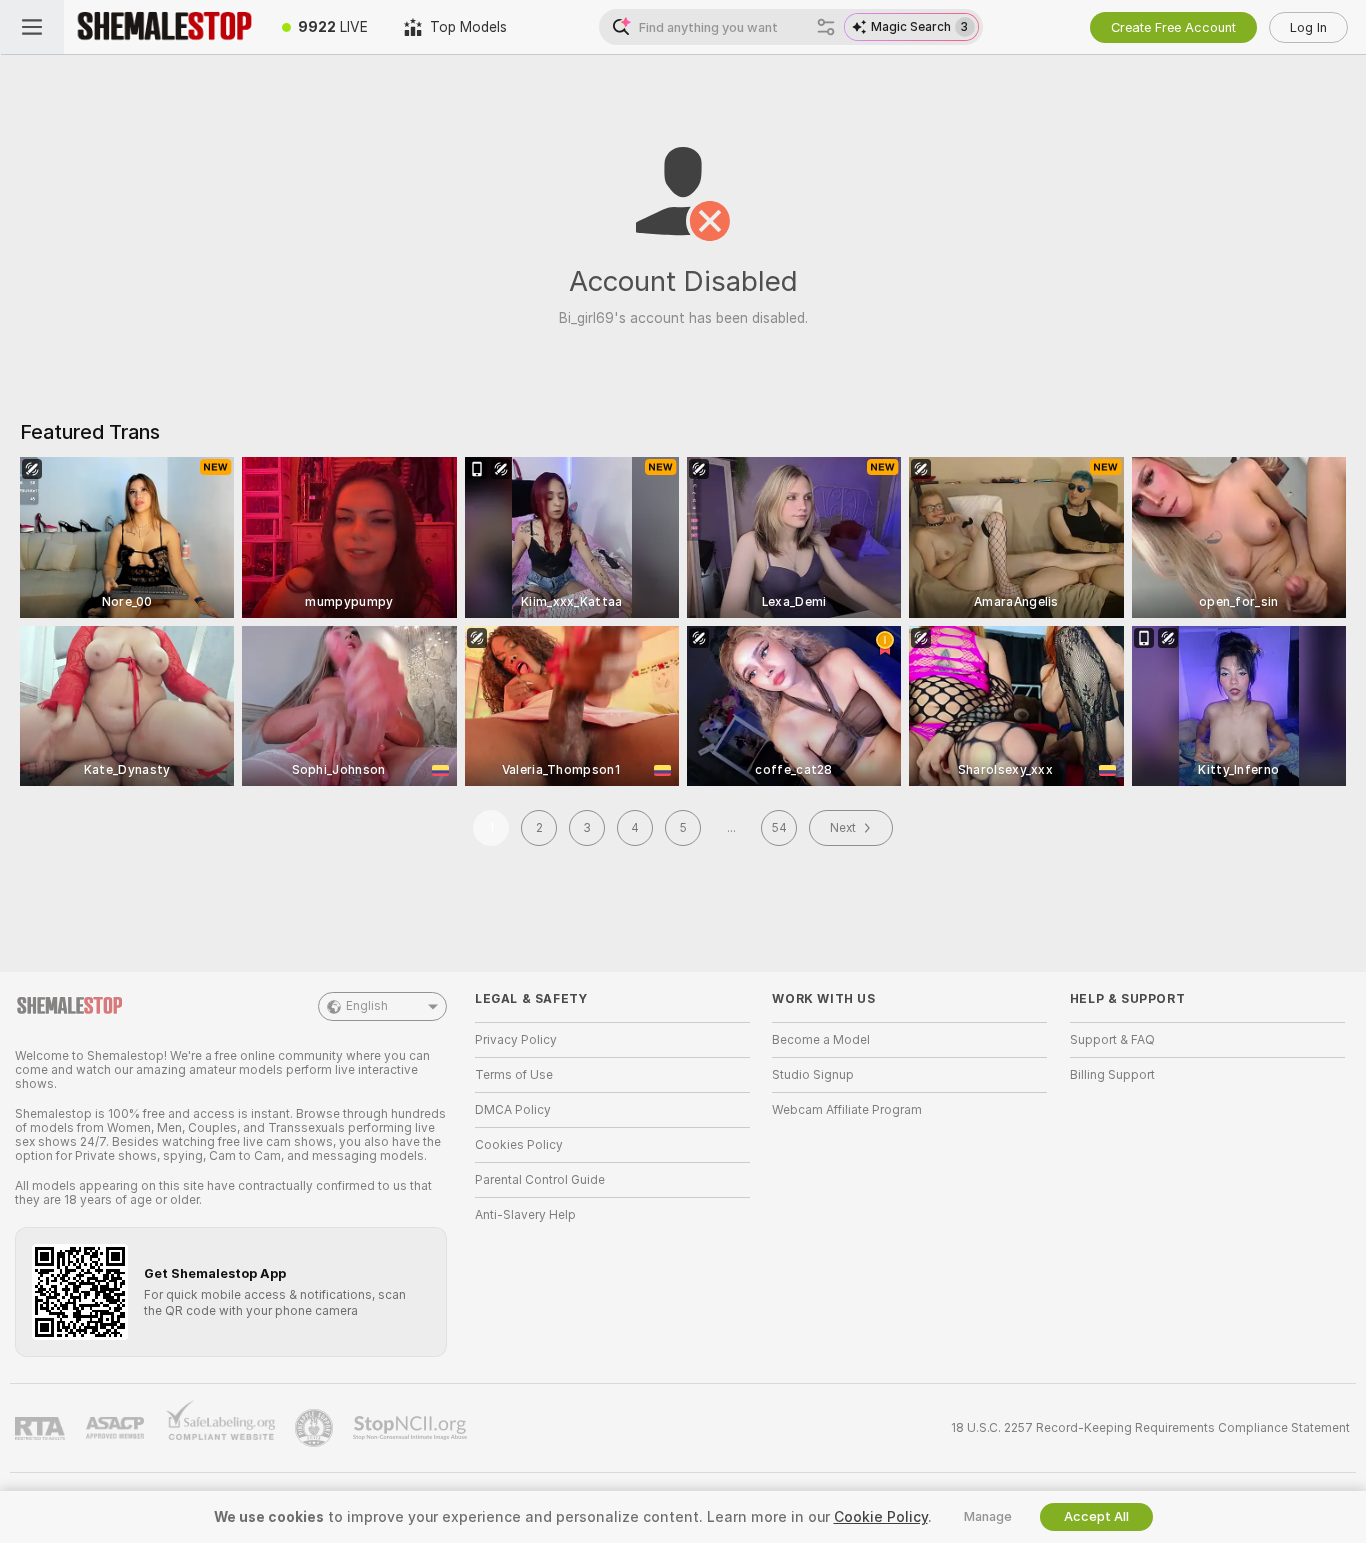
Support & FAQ (1112, 1040)
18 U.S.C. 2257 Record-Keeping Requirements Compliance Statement (1150, 1428)
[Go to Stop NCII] (412, 1428)
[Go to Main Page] (164, 27)
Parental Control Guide (540, 1180)
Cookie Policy (881, 1517)
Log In (1308, 27)
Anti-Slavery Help (525, 1215)
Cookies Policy (519, 1145)
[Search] (826, 27)
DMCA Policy (513, 1110)
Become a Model (821, 1040)
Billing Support (1112, 1075)
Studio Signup (813, 1075)
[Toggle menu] (32, 27)
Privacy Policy (516, 1040)
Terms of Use (514, 1075)
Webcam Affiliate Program (847, 1110)
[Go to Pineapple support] (316, 1428)
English (367, 1006)
